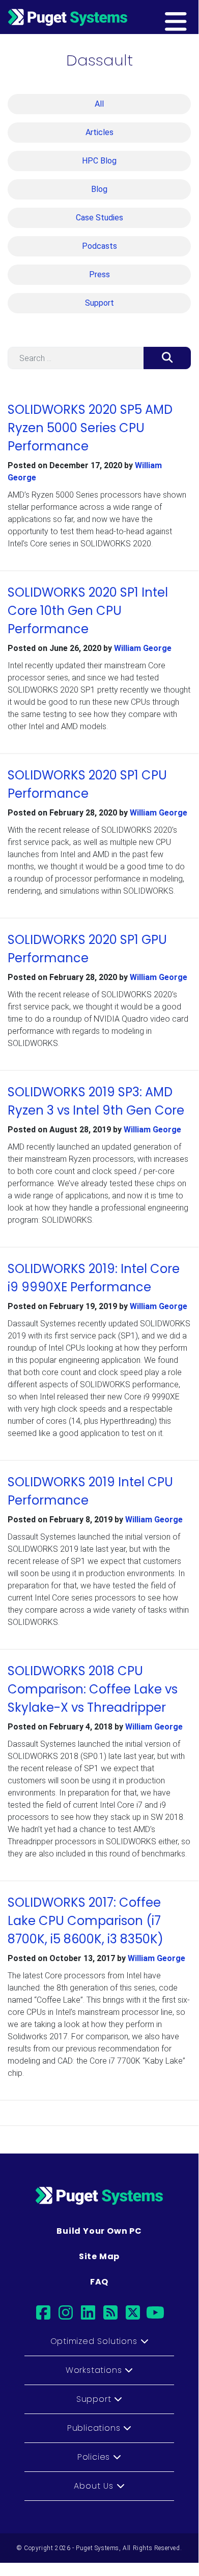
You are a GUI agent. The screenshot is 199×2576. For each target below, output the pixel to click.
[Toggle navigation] (192, 17)
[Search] (167, 358)
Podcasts (99, 246)
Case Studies (99, 218)
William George (143, 648)
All (99, 104)
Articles (99, 132)
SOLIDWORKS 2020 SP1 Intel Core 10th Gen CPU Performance (88, 611)
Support (99, 303)
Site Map (99, 2256)
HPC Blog (99, 161)
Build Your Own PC (99, 2231)
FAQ (99, 2282)
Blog (99, 189)
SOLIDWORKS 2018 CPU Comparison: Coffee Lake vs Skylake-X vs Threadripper (93, 1689)
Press (99, 274)
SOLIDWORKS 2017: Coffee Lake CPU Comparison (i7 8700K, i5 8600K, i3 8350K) (86, 1921)
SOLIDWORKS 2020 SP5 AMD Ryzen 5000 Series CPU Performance (90, 428)
